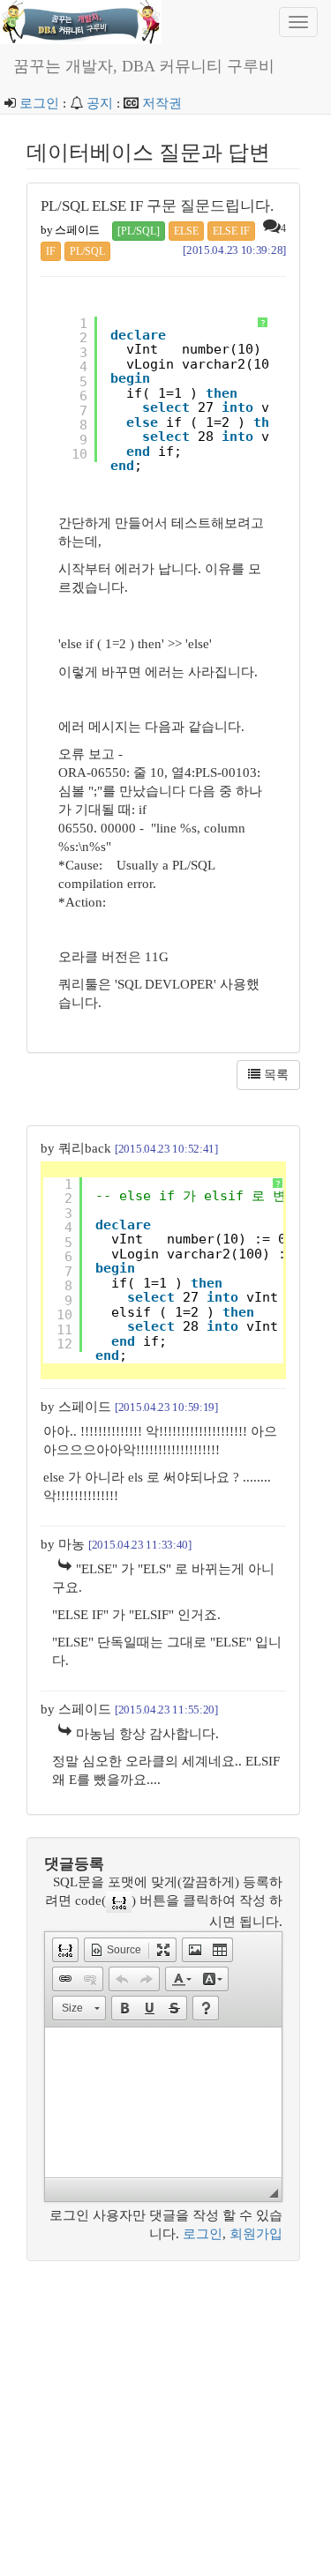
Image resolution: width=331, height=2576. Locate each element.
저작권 (162, 103)
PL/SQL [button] (87, 251)
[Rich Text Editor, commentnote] (163, 2102)
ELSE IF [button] (231, 231)
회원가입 (256, 2234)
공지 (100, 103)
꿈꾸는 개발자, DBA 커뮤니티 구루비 (144, 66)
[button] (65, 1950)
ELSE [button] (186, 231)
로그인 (39, 103)
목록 (275, 1075)
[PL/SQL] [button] (139, 231)
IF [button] (51, 251)
